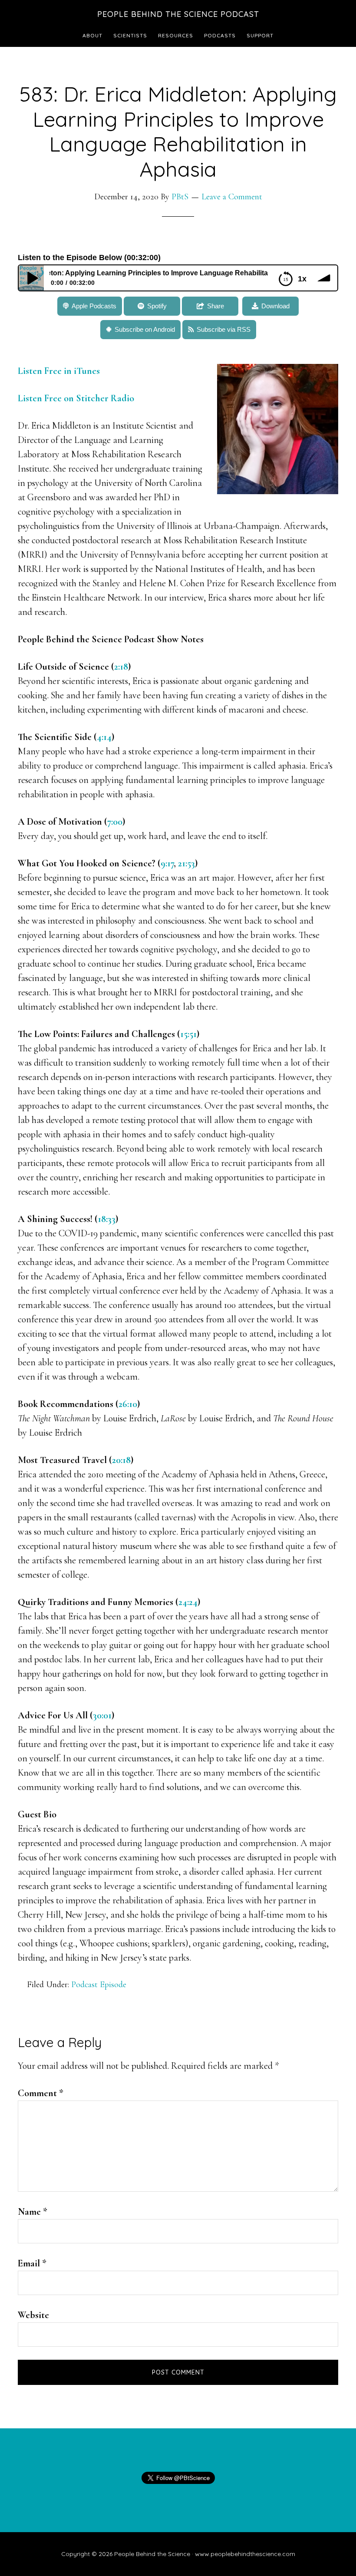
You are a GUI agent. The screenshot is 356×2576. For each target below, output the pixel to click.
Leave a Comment (232, 197)
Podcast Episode (99, 1985)
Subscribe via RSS (224, 329)
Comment (41, 2093)
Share (216, 306)
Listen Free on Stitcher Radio (76, 398)
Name (33, 2212)
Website (33, 2315)
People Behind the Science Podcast (178, 14)
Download (275, 306)
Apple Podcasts (94, 306)
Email (32, 2263)
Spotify (157, 306)
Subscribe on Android (145, 329)
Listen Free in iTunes (60, 371)
